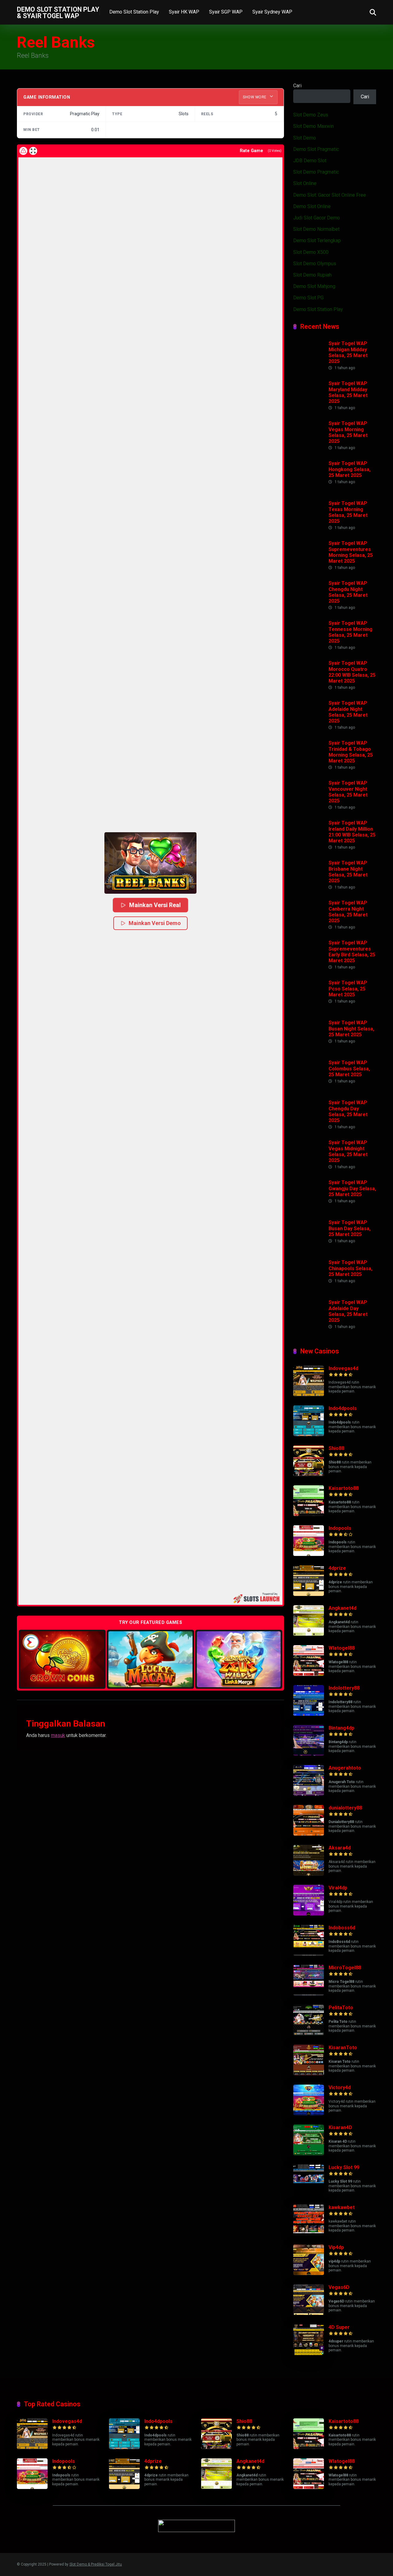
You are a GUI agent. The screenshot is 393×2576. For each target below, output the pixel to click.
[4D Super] (309, 2353)
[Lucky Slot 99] (309, 2194)
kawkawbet (342, 2207)
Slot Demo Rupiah (312, 275)
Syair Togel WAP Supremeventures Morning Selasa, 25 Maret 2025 (351, 552)
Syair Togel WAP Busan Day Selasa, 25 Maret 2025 (350, 1228)
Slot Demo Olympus (315, 264)
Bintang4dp (341, 1728)
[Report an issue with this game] (23, 151)
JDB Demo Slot (310, 161)
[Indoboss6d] (309, 1954)
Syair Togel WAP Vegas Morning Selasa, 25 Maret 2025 (348, 432)
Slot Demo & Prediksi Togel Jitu (96, 2564)
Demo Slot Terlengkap (317, 240)
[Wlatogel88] (309, 1674)
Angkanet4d (342, 1608)
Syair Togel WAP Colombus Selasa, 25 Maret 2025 (349, 1068)
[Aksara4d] (309, 1874)
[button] (150, 863)
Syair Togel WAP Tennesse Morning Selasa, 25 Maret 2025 (350, 632)
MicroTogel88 (345, 1968)
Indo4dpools (343, 1408)
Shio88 (336, 1448)
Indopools (340, 1528)
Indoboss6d (342, 1928)
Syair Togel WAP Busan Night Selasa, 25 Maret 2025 (351, 1028)
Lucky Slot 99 (344, 2167)
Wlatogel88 (342, 1648)
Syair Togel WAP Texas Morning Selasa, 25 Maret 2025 (348, 512)
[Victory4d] (309, 2114)
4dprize (337, 1568)
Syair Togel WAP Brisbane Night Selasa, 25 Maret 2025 (348, 872)
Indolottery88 (344, 1688)
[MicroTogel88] (309, 1994)
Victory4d (340, 2088)
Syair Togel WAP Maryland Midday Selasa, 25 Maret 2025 (348, 392)
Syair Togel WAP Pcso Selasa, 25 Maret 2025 (348, 989)
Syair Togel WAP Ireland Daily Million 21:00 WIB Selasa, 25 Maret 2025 (352, 832)
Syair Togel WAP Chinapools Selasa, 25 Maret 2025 (350, 1268)
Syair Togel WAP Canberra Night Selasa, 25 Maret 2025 (348, 912)
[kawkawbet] (309, 2233)
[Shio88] (309, 1474)
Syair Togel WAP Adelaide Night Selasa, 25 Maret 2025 (348, 712)
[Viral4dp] (309, 1914)
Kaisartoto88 (344, 1488)
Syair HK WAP (184, 12)
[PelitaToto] (309, 2034)
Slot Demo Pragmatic (316, 172)
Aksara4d (340, 1848)
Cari (297, 86)
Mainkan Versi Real (155, 905)
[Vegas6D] (309, 2313)
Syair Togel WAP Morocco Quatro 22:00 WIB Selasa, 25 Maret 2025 (352, 672)
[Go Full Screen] (33, 151)
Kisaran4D (340, 2127)
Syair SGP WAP (226, 12)
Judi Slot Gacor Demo (317, 218)
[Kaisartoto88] (309, 1514)
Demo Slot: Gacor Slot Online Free (330, 195)
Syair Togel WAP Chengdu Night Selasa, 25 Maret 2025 (348, 592)
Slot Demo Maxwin (313, 126)
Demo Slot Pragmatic (316, 149)
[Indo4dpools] (309, 1434)
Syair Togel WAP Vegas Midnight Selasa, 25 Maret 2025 (348, 1151)
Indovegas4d (343, 1368)
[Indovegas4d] (309, 1394)
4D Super (339, 2327)
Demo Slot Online (312, 206)
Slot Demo (305, 138)
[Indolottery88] (309, 1714)
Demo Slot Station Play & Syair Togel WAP (58, 12)
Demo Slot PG (308, 298)
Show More (255, 97)
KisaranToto (343, 2048)
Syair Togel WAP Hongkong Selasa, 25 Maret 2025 (350, 469)
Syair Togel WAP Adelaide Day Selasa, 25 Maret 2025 (348, 1311)
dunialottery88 (345, 1808)
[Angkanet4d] (309, 1634)
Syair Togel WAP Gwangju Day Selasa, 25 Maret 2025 (352, 1188)
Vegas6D (339, 2287)
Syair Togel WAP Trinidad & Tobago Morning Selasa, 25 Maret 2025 (351, 752)
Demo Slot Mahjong (314, 286)
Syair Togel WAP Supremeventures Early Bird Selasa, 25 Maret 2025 (352, 952)
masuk (58, 1735)
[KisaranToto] (309, 2074)
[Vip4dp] (309, 2273)
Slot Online (305, 183)
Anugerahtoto (345, 1768)
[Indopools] (309, 1554)
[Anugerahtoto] (309, 1794)
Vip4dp (336, 2247)
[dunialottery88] (309, 1834)
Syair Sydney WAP (272, 12)
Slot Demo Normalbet (316, 229)
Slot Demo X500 (311, 252)
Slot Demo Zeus (311, 115)
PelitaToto (341, 2008)
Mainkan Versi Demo (155, 923)
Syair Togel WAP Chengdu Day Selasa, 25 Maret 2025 (348, 1111)
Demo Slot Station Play (134, 12)
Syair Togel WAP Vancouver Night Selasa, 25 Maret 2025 (348, 792)
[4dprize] (309, 1594)
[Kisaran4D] (309, 2154)
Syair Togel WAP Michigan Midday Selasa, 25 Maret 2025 (348, 352)
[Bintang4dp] (309, 1754)
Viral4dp (338, 1888)
